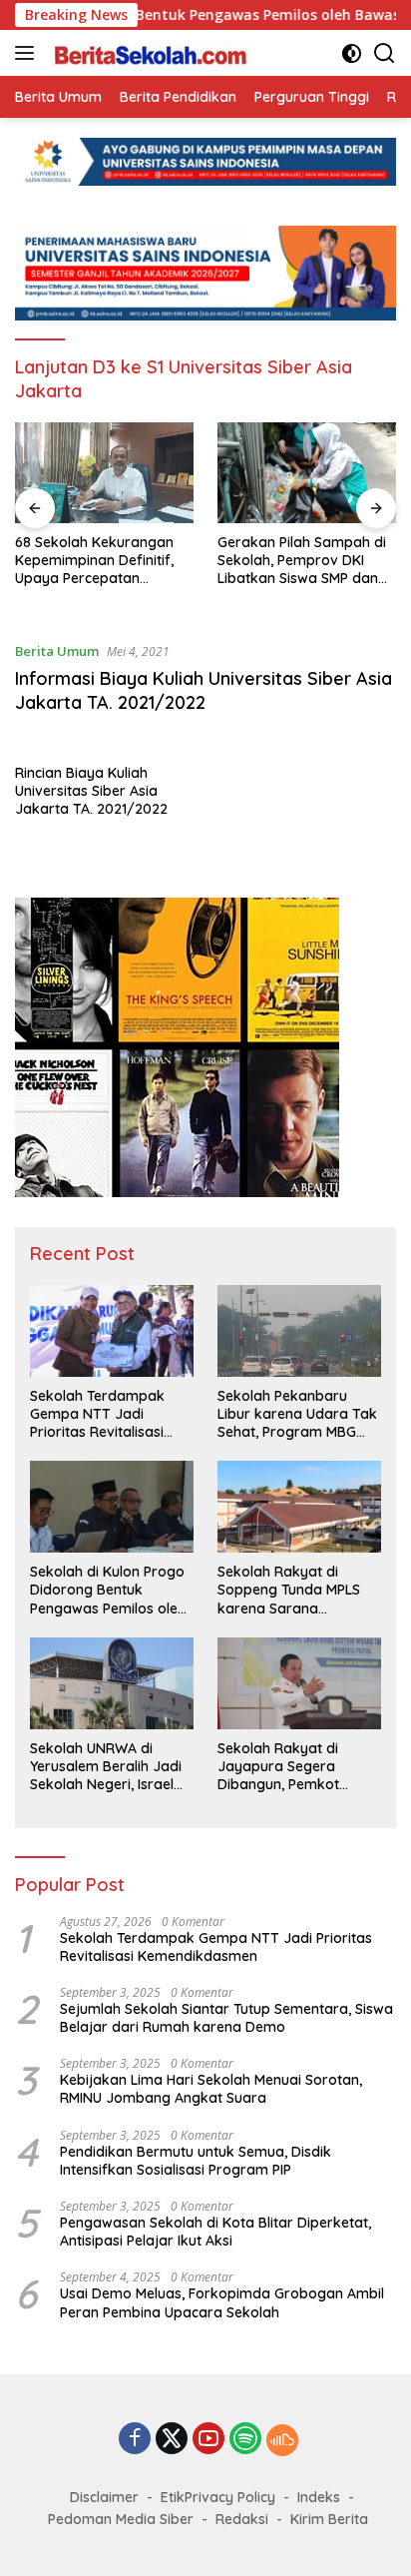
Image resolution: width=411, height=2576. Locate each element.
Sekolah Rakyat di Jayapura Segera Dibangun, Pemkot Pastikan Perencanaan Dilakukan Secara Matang (292, 1767)
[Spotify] (245, 2440)
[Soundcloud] (282, 2440)
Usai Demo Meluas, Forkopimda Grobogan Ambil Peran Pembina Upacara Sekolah (222, 2302)
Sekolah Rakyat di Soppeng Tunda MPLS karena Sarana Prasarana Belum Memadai (289, 1590)
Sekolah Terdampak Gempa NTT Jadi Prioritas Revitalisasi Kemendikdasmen (97, 1414)
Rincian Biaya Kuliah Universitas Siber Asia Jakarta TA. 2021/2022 (91, 791)
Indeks (319, 2497)
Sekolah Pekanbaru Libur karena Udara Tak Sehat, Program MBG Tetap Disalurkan (297, 1414)
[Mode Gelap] (352, 53)
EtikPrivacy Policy (218, 2497)
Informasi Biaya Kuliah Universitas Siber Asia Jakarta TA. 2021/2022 (204, 690)
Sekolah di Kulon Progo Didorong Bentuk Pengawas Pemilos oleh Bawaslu (108, 1590)
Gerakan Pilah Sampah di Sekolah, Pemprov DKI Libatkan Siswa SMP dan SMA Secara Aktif (302, 561)
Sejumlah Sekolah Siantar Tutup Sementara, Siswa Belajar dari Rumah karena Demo (226, 2018)
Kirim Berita (329, 2519)
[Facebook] (135, 2440)
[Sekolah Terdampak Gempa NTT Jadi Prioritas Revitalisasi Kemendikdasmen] (112, 1331)
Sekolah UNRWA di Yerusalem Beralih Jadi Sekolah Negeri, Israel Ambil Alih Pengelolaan (106, 1767)
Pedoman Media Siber (121, 2519)
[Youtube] (208, 2440)
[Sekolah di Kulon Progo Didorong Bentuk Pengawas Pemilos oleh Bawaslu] (112, 1507)
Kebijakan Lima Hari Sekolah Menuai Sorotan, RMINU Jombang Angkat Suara (211, 2089)
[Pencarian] (385, 53)
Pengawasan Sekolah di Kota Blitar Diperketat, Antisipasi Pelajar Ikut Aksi (215, 2232)
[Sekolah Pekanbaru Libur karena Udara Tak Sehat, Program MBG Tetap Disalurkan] (299, 1331)
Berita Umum (57, 651)
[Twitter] (172, 2440)
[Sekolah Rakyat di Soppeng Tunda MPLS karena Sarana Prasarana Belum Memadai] (299, 1507)
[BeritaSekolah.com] (149, 53)
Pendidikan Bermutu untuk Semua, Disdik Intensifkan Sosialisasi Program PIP (196, 2161)
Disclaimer (104, 2497)
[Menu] (28, 53)
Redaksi (242, 2519)
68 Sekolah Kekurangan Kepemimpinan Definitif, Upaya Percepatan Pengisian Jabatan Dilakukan (94, 561)
